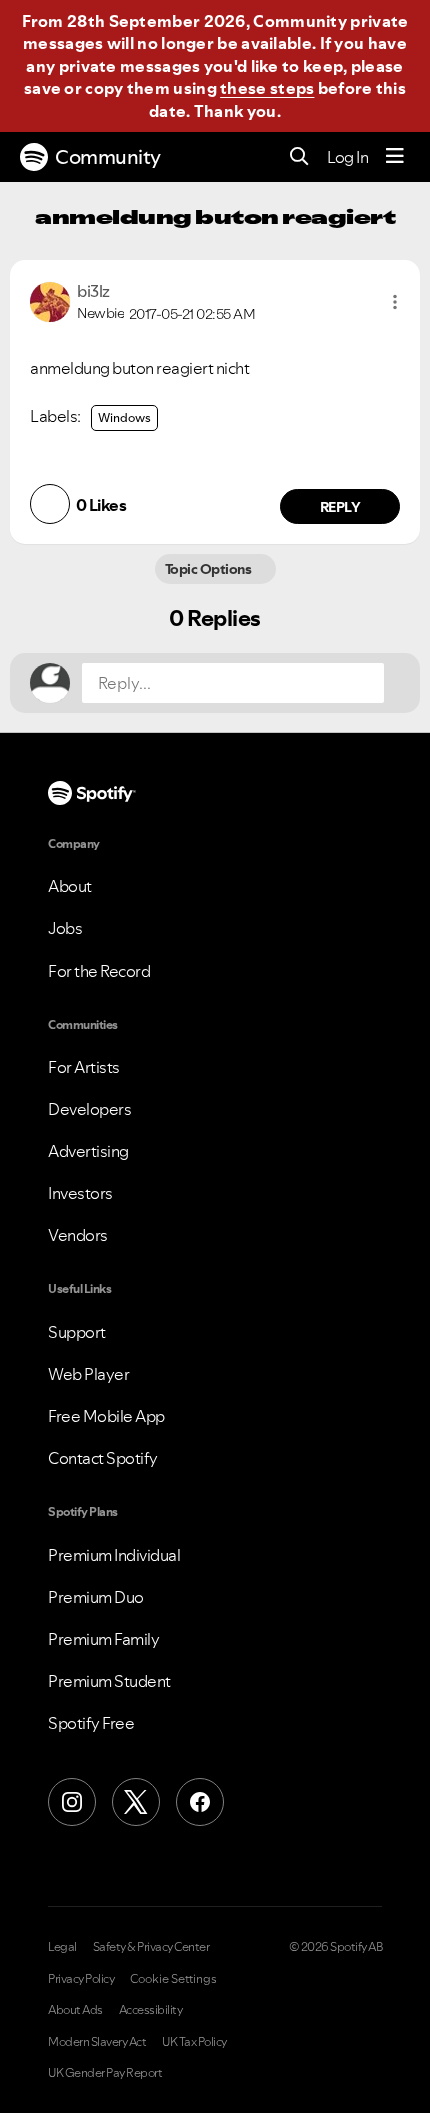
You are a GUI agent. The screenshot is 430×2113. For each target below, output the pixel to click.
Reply (340, 507)
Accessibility (151, 2010)
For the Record (99, 971)
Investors (80, 1193)
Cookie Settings (173, 1979)
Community (108, 157)
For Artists (84, 1067)
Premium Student (109, 1681)
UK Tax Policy (194, 2042)
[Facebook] (200, 1802)
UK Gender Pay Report (105, 2073)
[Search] (299, 157)
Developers (89, 1109)
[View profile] (50, 300)
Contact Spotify (103, 1458)
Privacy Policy (81, 1979)
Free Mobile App (106, 1416)
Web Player (88, 1374)
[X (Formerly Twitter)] (136, 1802)
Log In (347, 157)
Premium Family (103, 1639)
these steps (267, 88)
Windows (124, 417)
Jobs (65, 928)
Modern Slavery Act (97, 2042)
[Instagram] (72, 1802)
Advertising (88, 1151)
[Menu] (395, 157)
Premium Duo (96, 1597)
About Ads (75, 2010)
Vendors (78, 1235)
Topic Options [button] (209, 569)
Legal (62, 1947)
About (70, 886)
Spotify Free (91, 1723)
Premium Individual (114, 1555)
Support (77, 1332)
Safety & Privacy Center (151, 1947)
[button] (395, 302)
